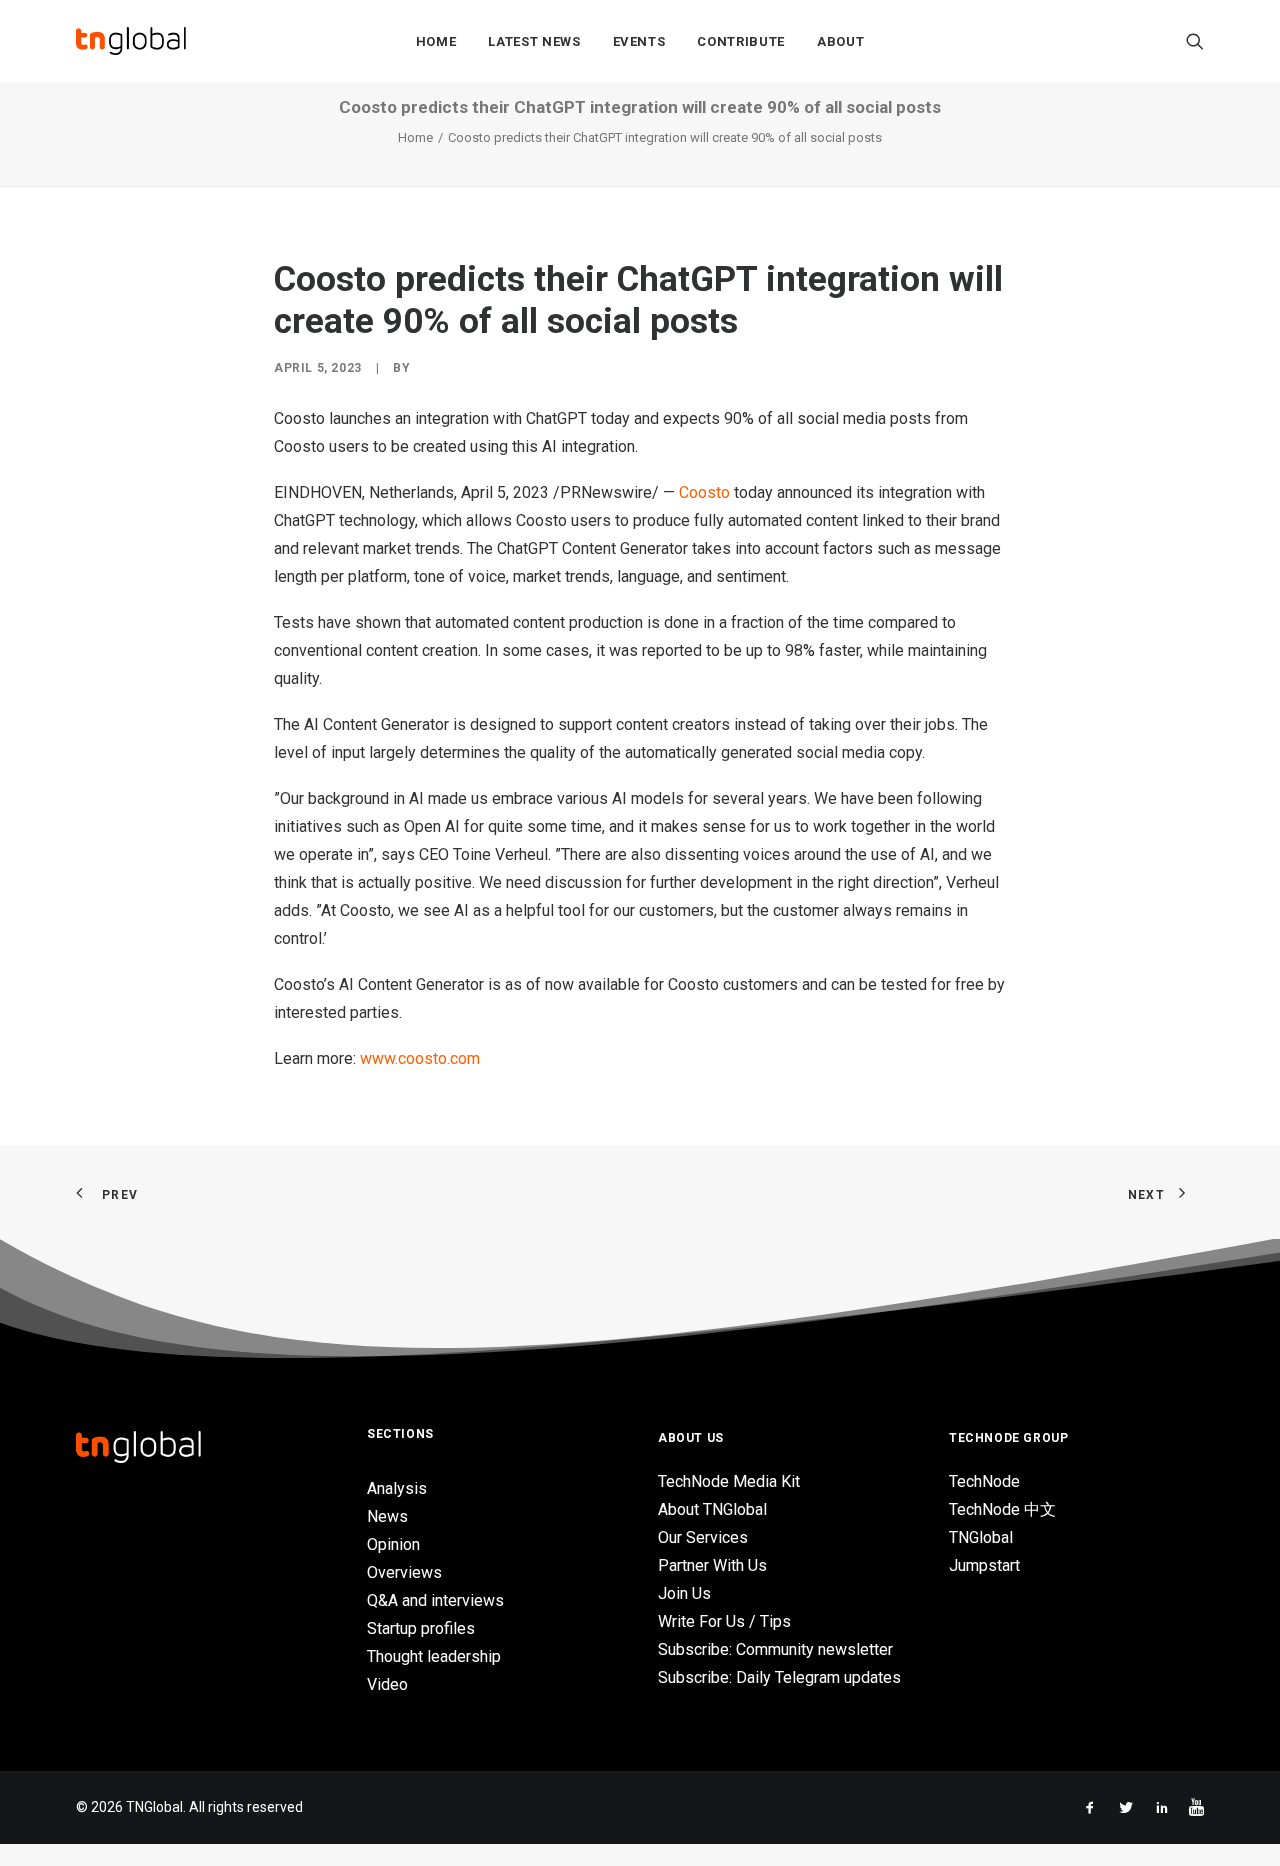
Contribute (741, 41)
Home (436, 41)
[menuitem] (436, 41)
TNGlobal (981, 1537)
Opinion (393, 1544)
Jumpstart (984, 1565)
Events (639, 41)
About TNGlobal (712, 1509)
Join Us (684, 1593)
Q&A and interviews (435, 1600)
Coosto (704, 492)
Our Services (703, 1537)
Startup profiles (421, 1628)
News (387, 1516)
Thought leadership (434, 1656)
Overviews (404, 1572)
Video (387, 1684)
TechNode (984, 1481)
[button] (1195, 41)
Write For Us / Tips (724, 1621)
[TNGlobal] (131, 41)
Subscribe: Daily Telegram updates (779, 1677)
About (840, 41)
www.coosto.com (420, 1058)
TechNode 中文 (1002, 1509)
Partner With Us (712, 1565)
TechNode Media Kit (729, 1481)
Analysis (397, 1488)
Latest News (534, 41)
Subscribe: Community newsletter (775, 1649)
